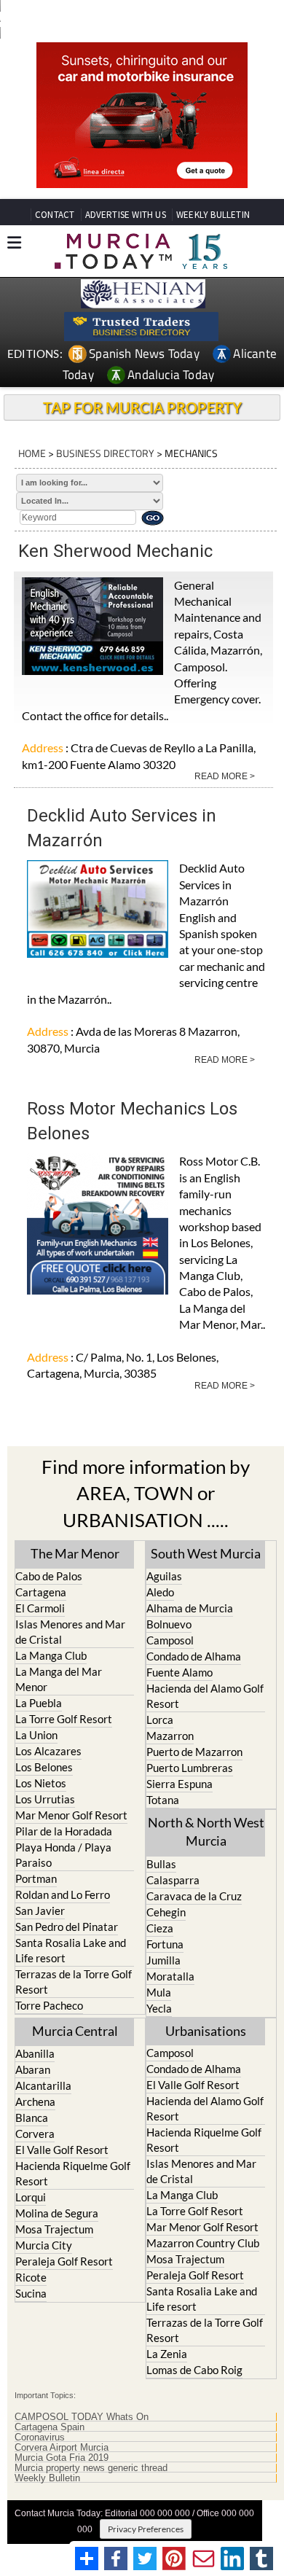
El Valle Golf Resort (62, 2150)
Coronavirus (40, 2438)
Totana (163, 1800)
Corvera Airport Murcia (62, 2448)
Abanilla (35, 2053)
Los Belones (44, 1767)
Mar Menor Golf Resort (71, 1815)
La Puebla (39, 1703)
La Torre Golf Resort (64, 1719)
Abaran (33, 2069)
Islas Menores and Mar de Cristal (70, 1632)
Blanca (32, 2118)
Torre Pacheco (49, 2005)
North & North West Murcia (206, 1831)
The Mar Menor (75, 1553)
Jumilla (163, 1960)
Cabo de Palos (49, 1576)
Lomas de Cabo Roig (194, 2370)
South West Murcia (206, 1553)
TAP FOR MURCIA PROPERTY (142, 407)
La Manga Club (51, 1655)
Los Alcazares (48, 1751)
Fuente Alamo (180, 1672)
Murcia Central (75, 2031)
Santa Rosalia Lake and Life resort (71, 1950)
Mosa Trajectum (54, 2229)
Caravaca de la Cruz (194, 1896)
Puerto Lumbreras (190, 1768)
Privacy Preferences (146, 2529)
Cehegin (166, 1912)
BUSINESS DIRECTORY (105, 453)
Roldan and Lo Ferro (63, 1894)
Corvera (35, 2134)
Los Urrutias (45, 1799)
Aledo (160, 1592)
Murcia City (44, 2245)
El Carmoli (40, 1608)
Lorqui (31, 2197)
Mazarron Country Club (203, 2243)
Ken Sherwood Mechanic (115, 551)
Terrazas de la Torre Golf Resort (74, 1982)
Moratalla (170, 1976)
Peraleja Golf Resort (64, 2261)
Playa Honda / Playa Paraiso (63, 1855)
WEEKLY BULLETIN (213, 215)
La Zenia (167, 2354)
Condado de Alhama (194, 1656)
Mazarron (170, 1736)
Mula (159, 1992)
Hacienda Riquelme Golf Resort (73, 2173)
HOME (32, 453)
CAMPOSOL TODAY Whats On (82, 2417)
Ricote (31, 2277)
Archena (35, 2101)
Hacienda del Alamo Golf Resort (205, 1696)
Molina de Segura (57, 2213)
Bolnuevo (169, 1624)
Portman (36, 1878)
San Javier (40, 1910)
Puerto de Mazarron (194, 1752)
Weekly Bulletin (47, 2478)
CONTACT (55, 215)
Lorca (160, 1720)
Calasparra (173, 1880)
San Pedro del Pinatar (67, 1927)
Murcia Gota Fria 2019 (62, 2458)
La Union (36, 1735)
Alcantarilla (43, 2085)
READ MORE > (225, 776)
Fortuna (165, 1944)
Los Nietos (41, 1783)
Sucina (31, 2293)
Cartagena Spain (50, 2427)
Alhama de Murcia (190, 1608)
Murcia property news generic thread (91, 2468)
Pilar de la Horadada (64, 1831)
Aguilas (164, 1576)
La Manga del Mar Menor (59, 1679)
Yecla (159, 2008)
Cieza (160, 1928)
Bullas (161, 1864)
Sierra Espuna (180, 1784)
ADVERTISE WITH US (126, 215)
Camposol (170, 1640)
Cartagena (41, 1592)
